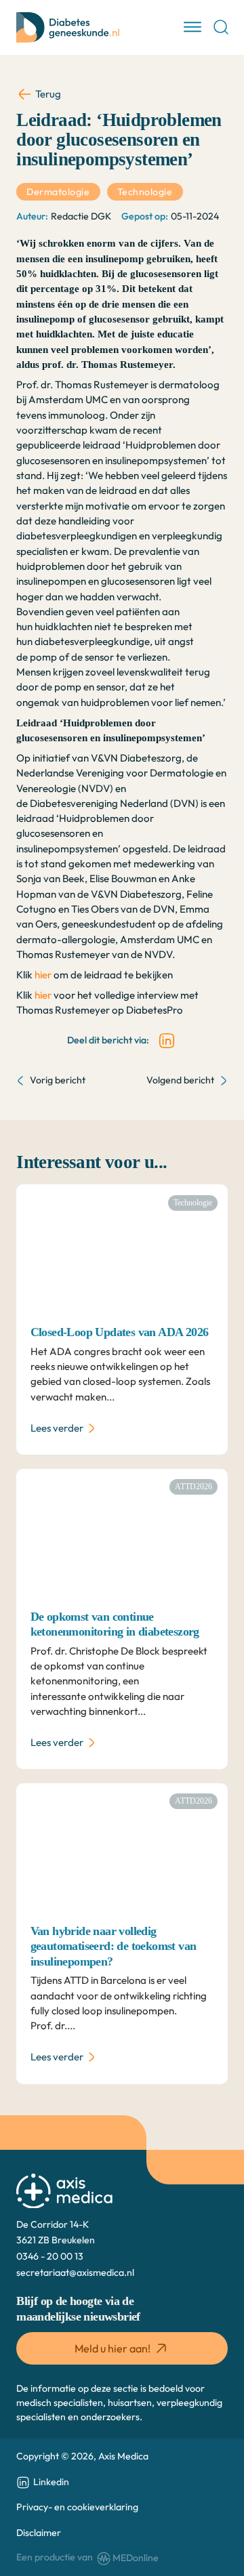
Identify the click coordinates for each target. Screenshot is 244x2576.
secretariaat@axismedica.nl (75, 2272)
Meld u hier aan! (113, 2348)
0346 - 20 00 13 (50, 2256)
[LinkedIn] (167, 1041)
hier (43, 975)
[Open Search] (221, 27)
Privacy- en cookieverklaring (77, 2507)
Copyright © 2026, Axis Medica (82, 2456)
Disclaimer (39, 2533)
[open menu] (192, 27)
